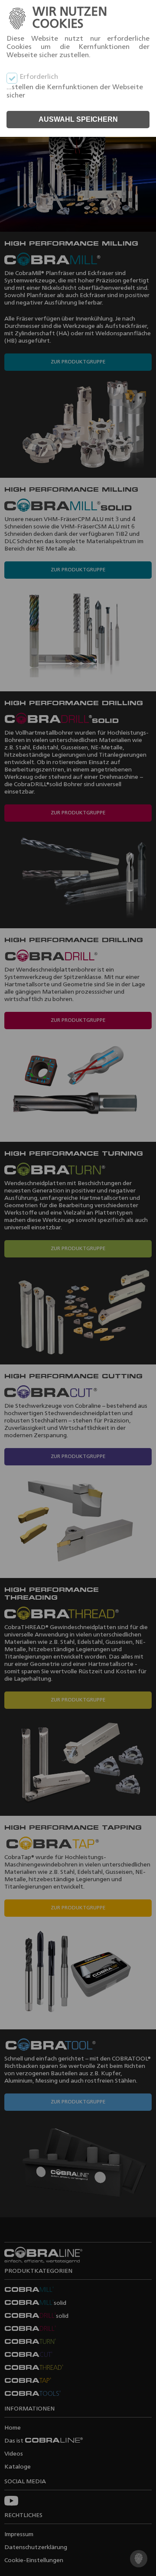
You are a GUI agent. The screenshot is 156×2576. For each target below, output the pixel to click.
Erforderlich (39, 77)
